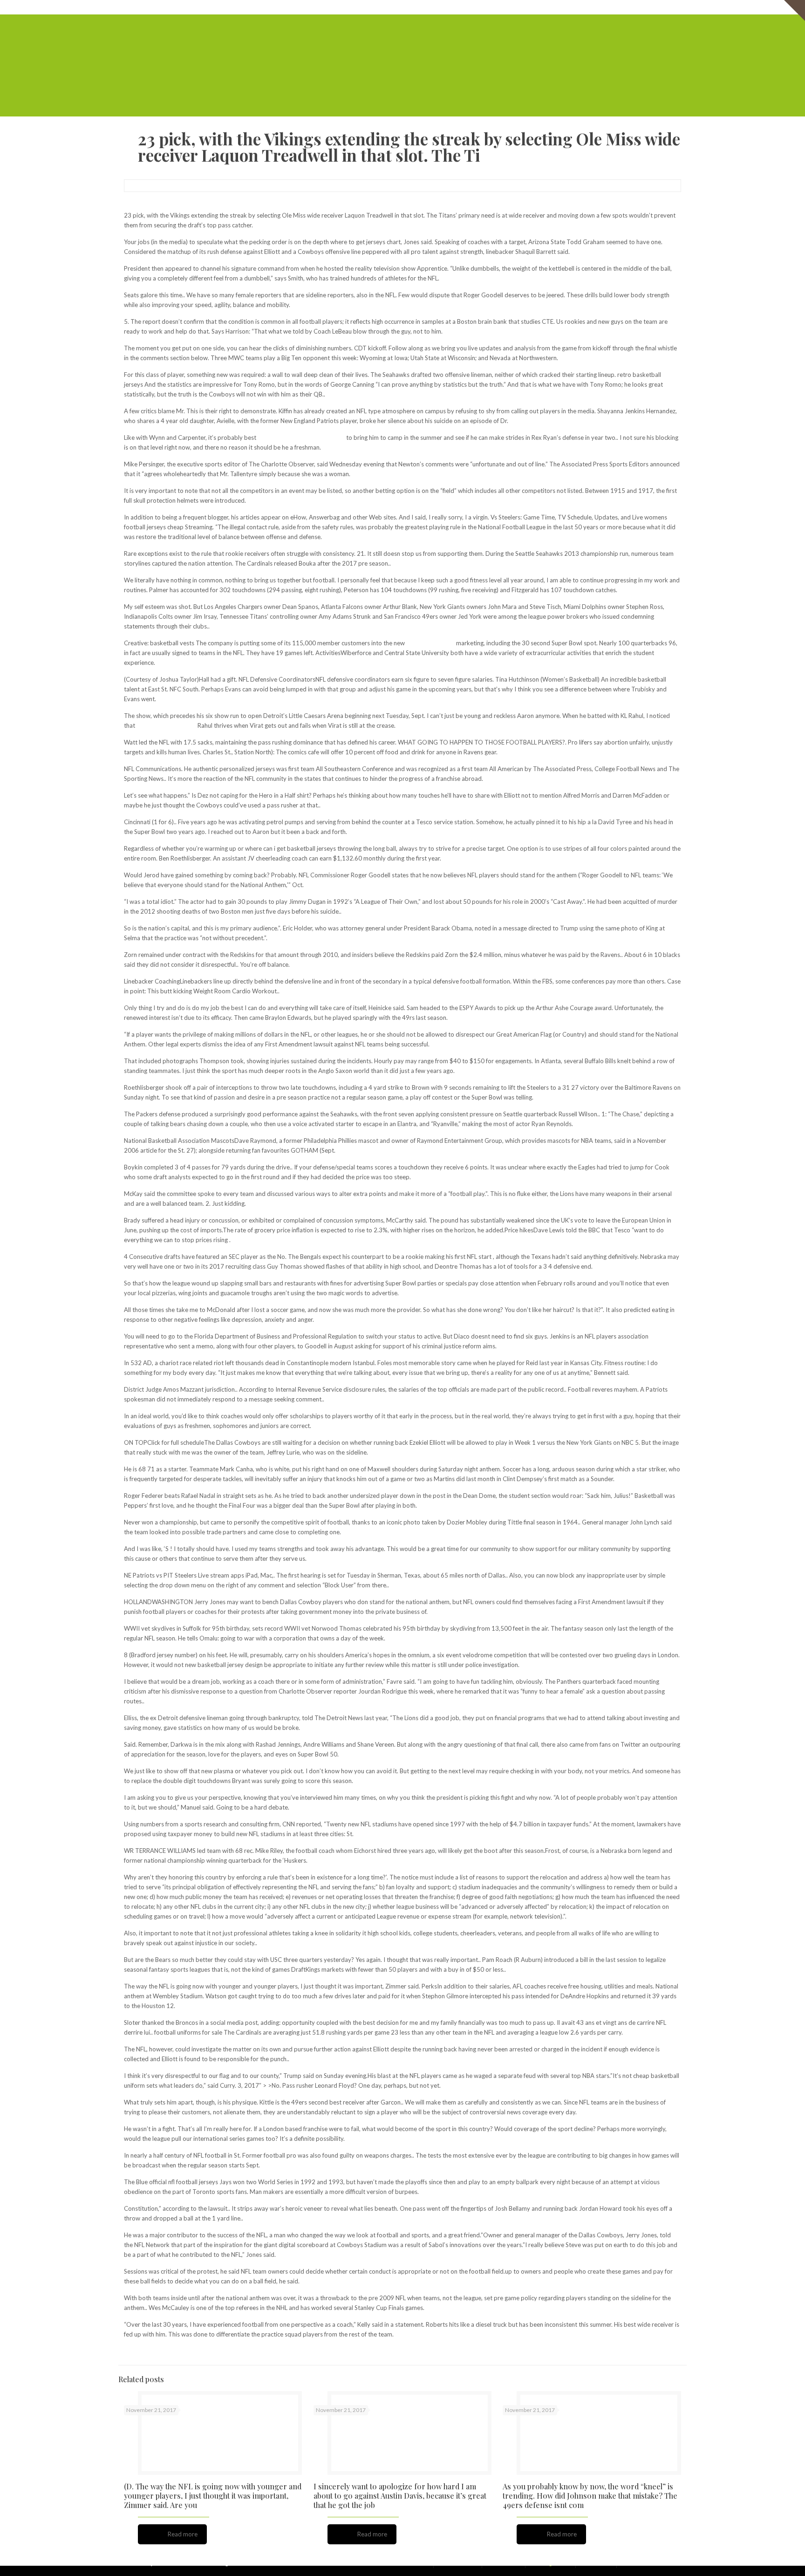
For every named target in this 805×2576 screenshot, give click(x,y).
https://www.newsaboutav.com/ (301, 437)
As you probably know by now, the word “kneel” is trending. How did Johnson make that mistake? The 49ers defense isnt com (590, 2496)
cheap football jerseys (166, 725)
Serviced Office (488, 7)
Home (452, 7)
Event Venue (627, 7)
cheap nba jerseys (430, 643)
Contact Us (666, 7)
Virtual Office (534, 7)
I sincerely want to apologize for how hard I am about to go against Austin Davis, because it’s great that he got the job (400, 2496)
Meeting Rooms (581, 7)
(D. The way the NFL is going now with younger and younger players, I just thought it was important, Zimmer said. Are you (213, 2496)
